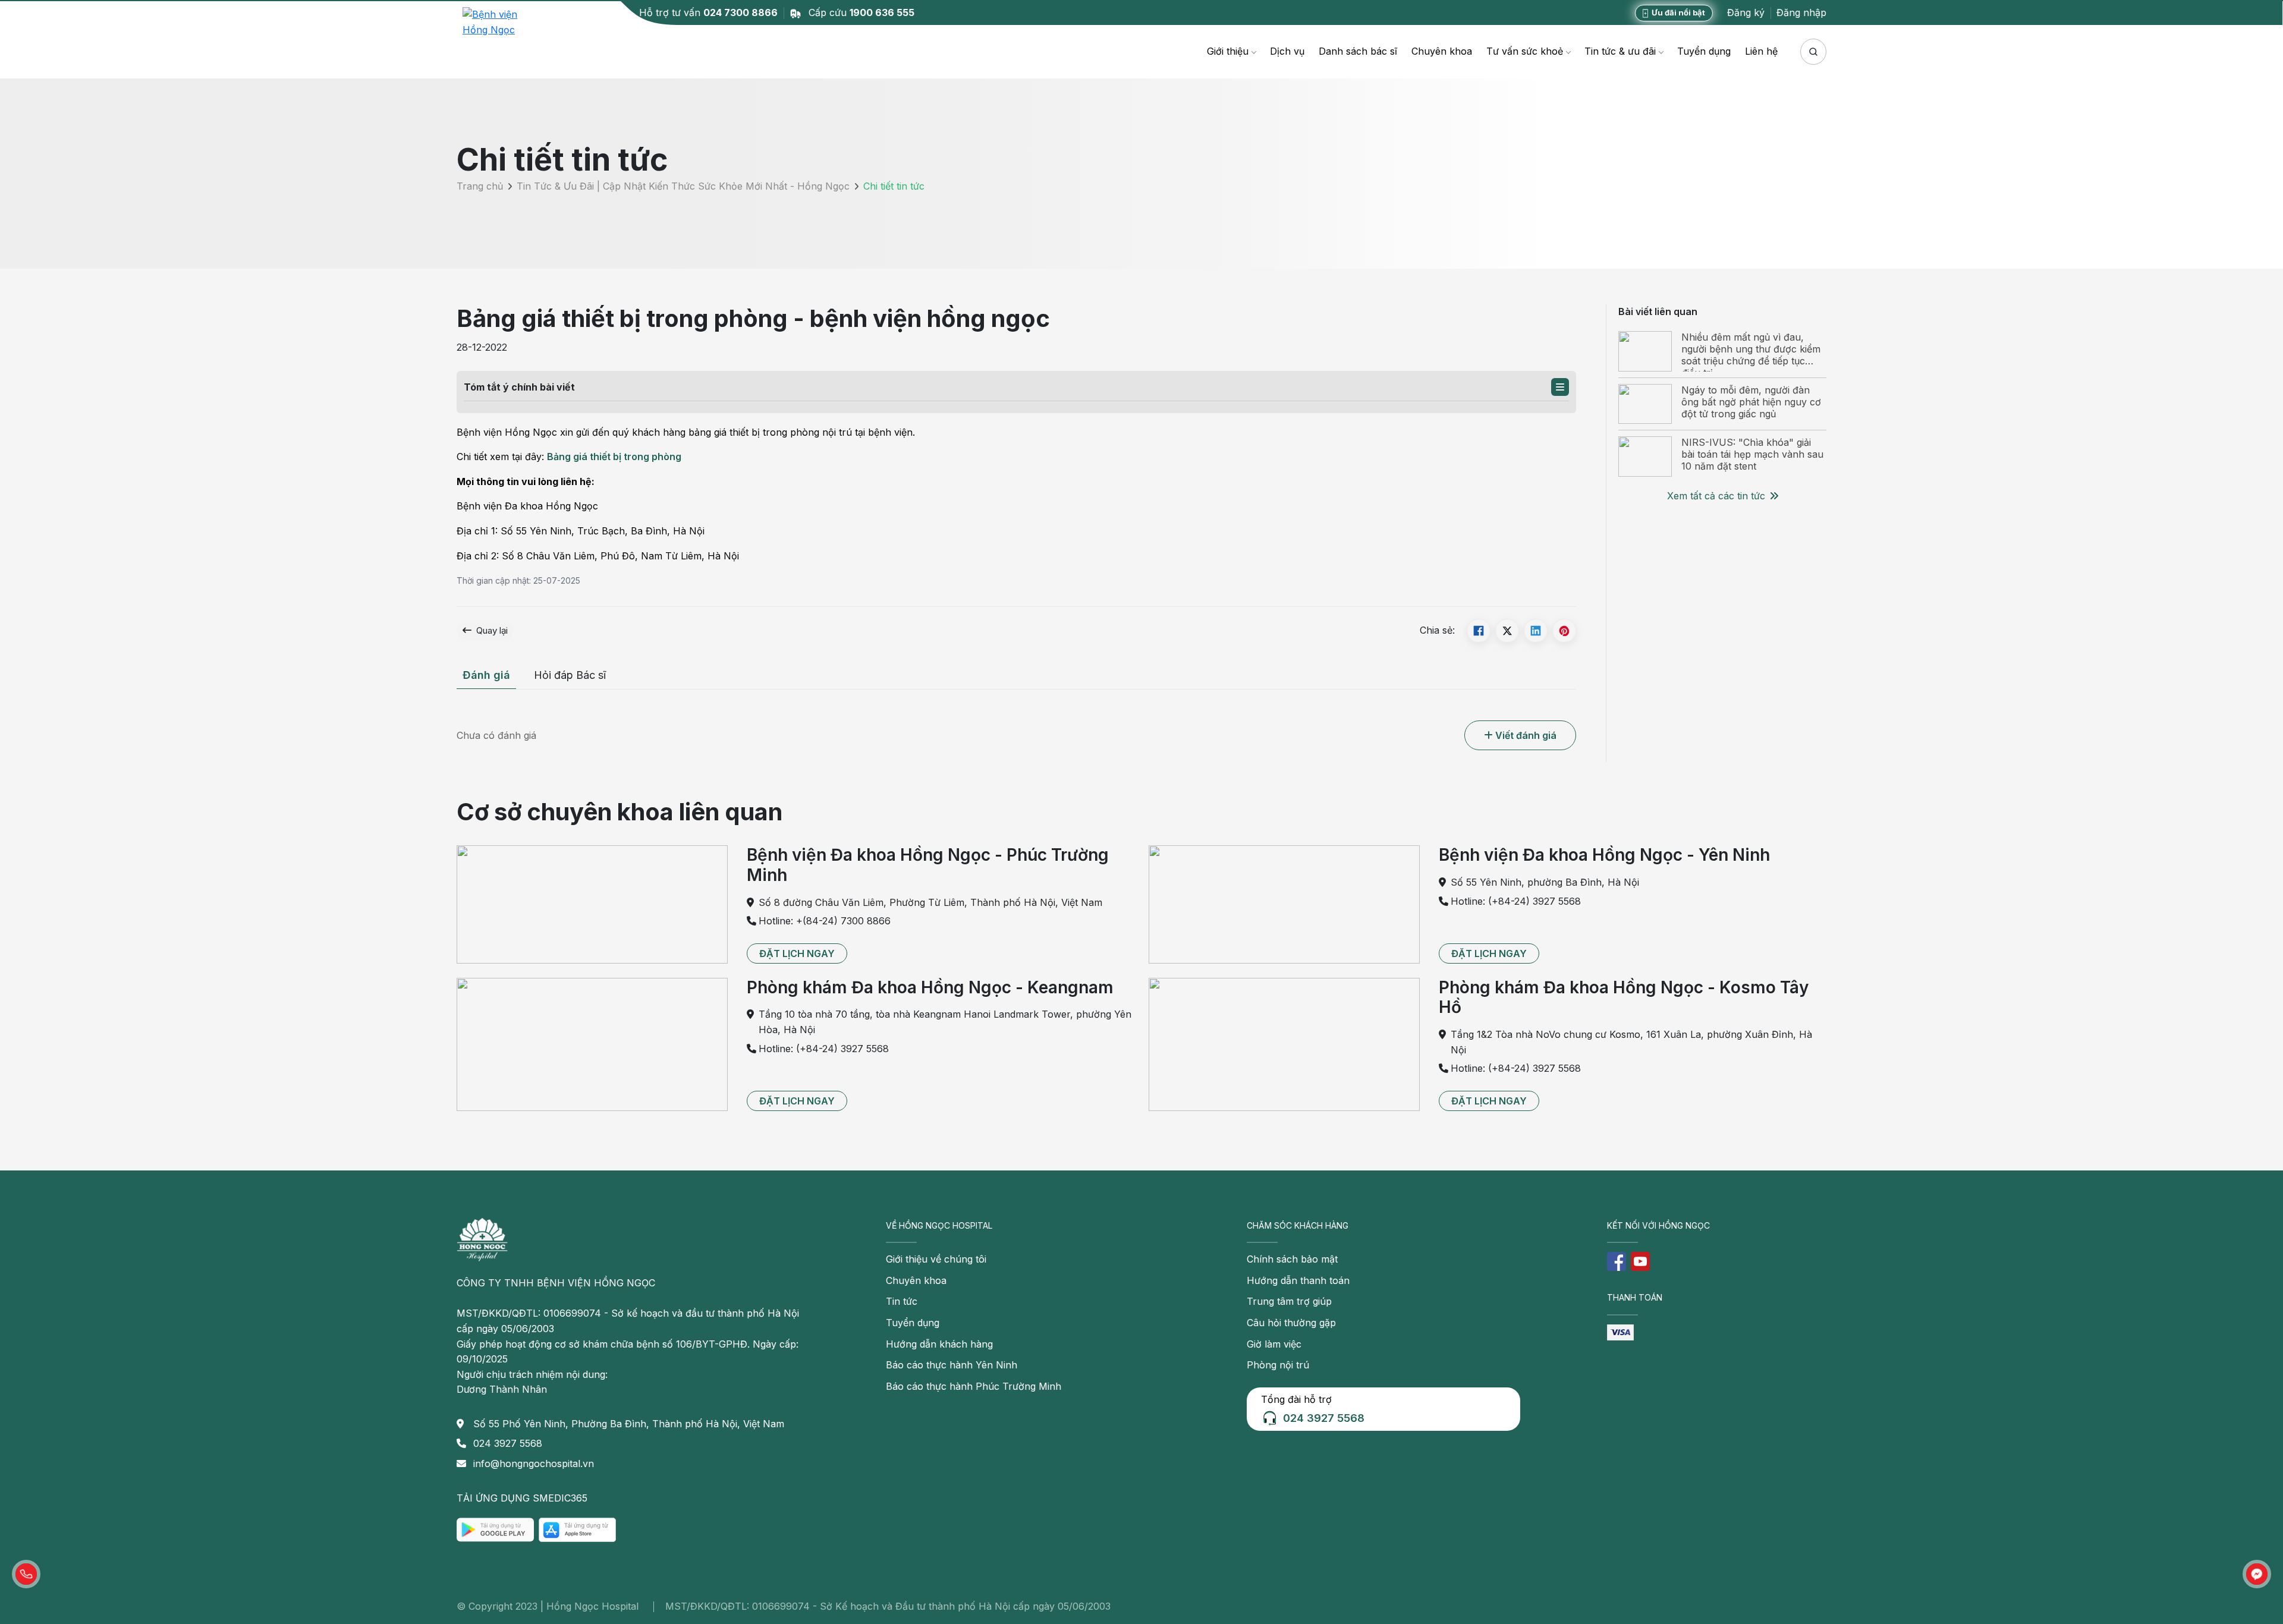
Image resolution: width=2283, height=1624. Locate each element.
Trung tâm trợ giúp (1289, 1301)
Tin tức (902, 1301)
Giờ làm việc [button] (1274, 1344)
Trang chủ (480, 187)
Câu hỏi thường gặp (1291, 1323)
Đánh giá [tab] (486, 675)
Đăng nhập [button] (1801, 12)
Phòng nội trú (1278, 1365)
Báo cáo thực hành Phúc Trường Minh (974, 1386)
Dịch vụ (1287, 51)
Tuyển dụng (1704, 51)
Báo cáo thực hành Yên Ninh (952, 1365)
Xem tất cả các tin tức (1716, 496)
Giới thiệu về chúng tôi (936, 1259)
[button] (1560, 387)
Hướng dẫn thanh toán (1298, 1280)
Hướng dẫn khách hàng (939, 1344)
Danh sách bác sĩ (1358, 51)
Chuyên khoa (1442, 51)
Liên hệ (1761, 51)
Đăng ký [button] (1746, 12)
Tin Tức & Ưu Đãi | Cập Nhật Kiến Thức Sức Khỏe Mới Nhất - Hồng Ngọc (683, 187)
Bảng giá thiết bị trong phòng (614, 457)
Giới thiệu (1228, 51)
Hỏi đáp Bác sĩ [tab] (570, 675)
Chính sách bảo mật (1292, 1259)
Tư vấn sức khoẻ (1525, 51)
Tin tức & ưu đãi (1620, 51)
